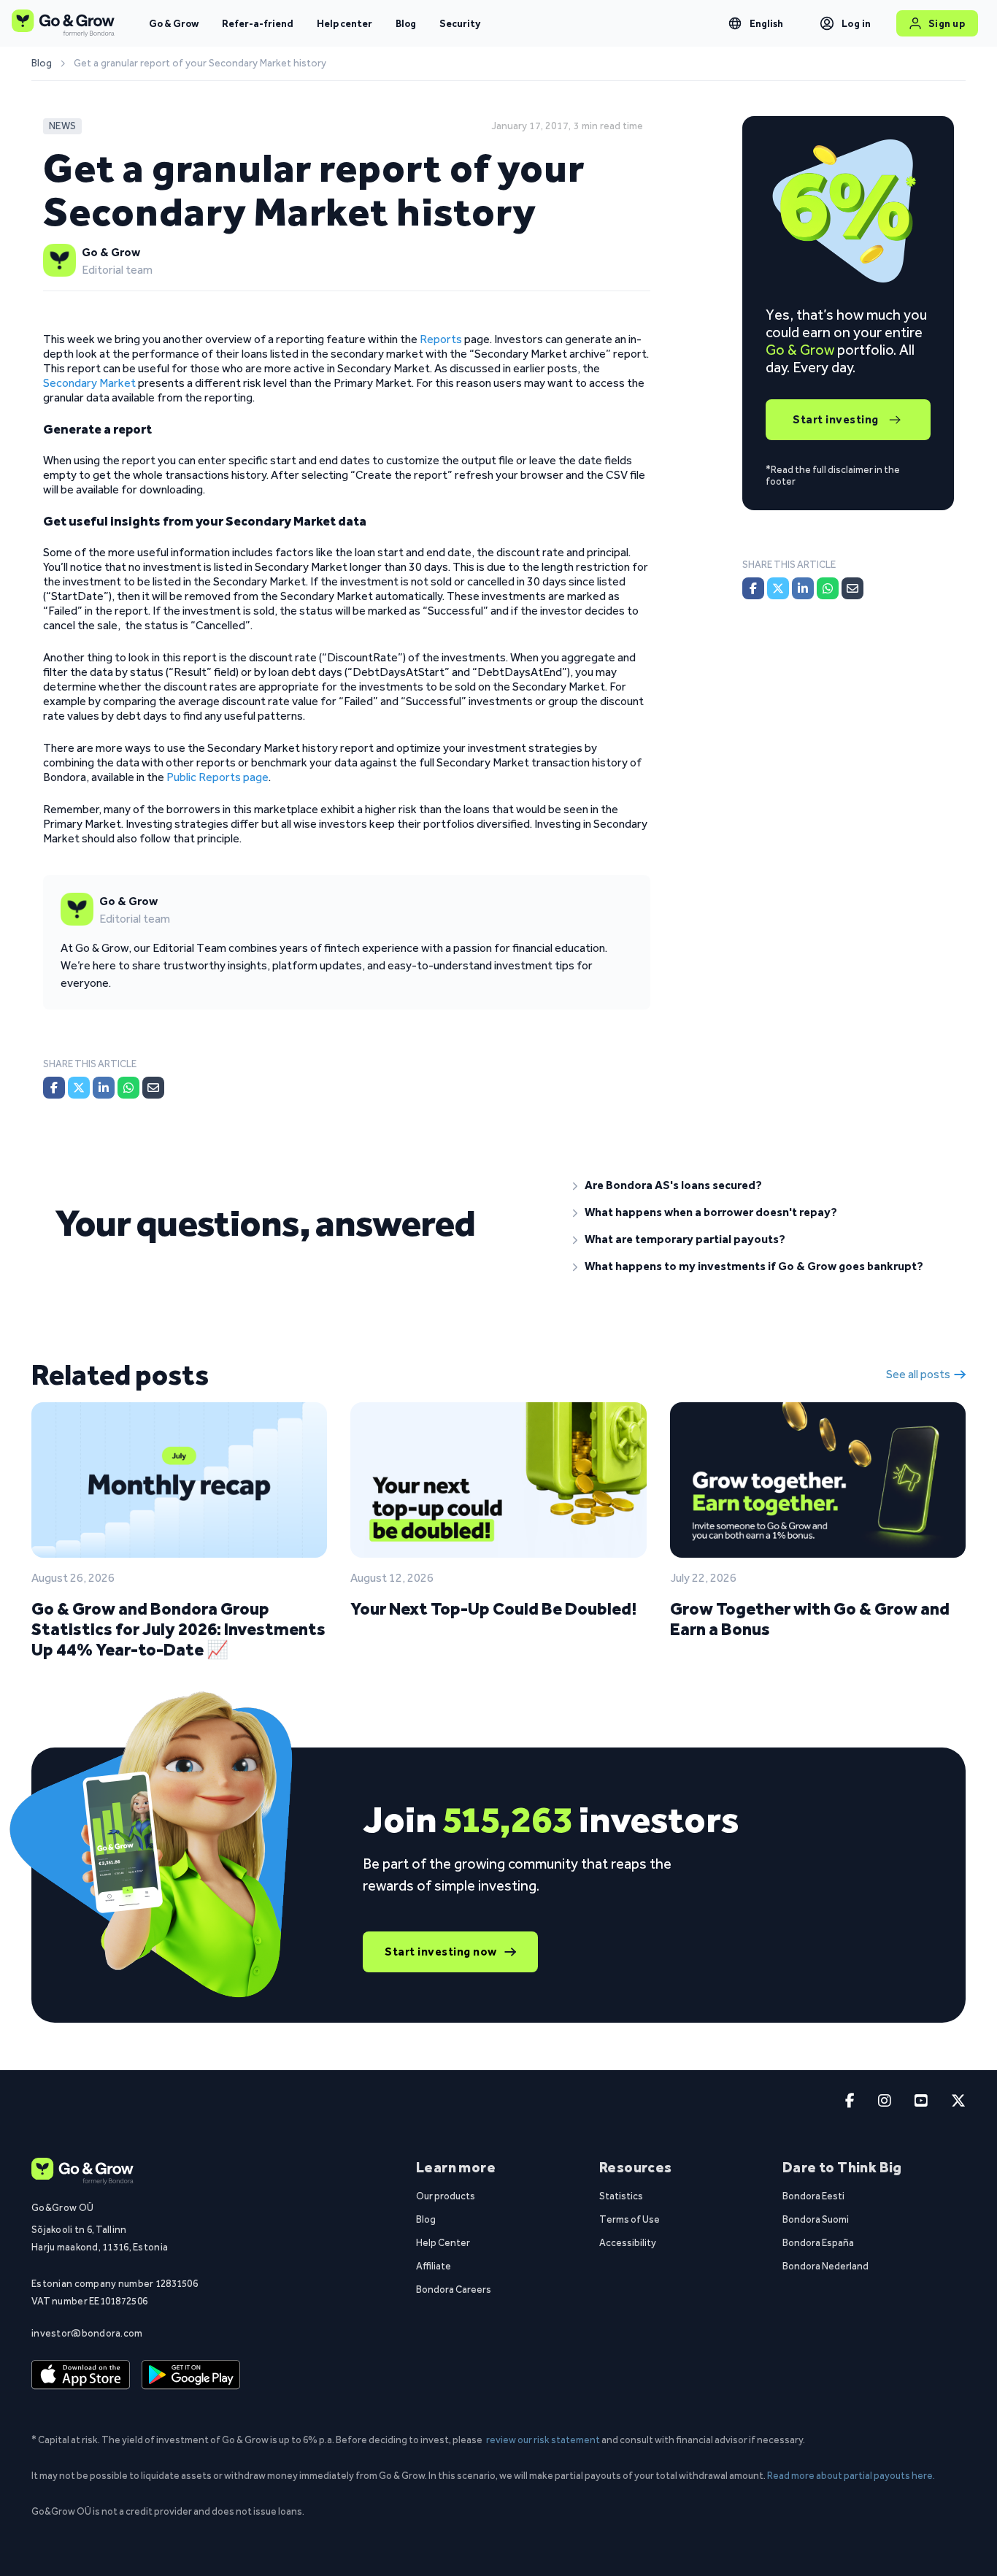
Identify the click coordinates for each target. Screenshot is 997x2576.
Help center (344, 23)
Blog (406, 23)
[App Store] (81, 2375)
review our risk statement (543, 2439)
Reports (441, 339)
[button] (758, 1185)
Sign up (947, 23)
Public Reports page (218, 777)
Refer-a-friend (258, 23)
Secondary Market (89, 383)
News (62, 126)
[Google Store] (191, 2375)
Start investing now (441, 1952)
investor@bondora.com (87, 2333)
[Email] (153, 1088)
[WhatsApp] (128, 1088)
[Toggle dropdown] (735, 23)
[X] (79, 1088)
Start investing (836, 419)
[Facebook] (54, 1088)
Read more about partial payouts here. (851, 2475)
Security (460, 23)
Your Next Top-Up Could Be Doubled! (493, 1608)
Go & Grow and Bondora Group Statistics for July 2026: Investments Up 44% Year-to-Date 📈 (178, 1629)
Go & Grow (174, 23)
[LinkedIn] (104, 1088)
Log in (857, 23)
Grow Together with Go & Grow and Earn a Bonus (810, 1619)
